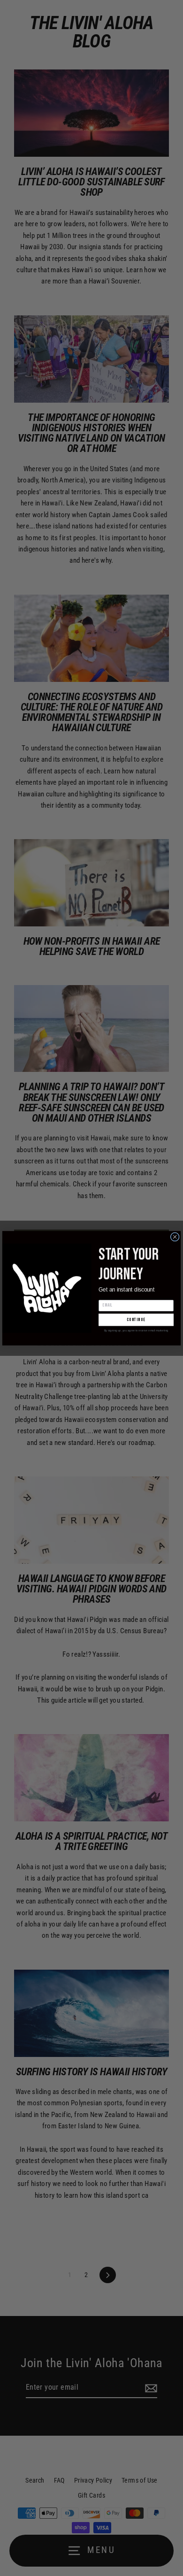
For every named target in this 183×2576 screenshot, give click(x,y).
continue (136, 1320)
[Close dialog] (175, 1237)
